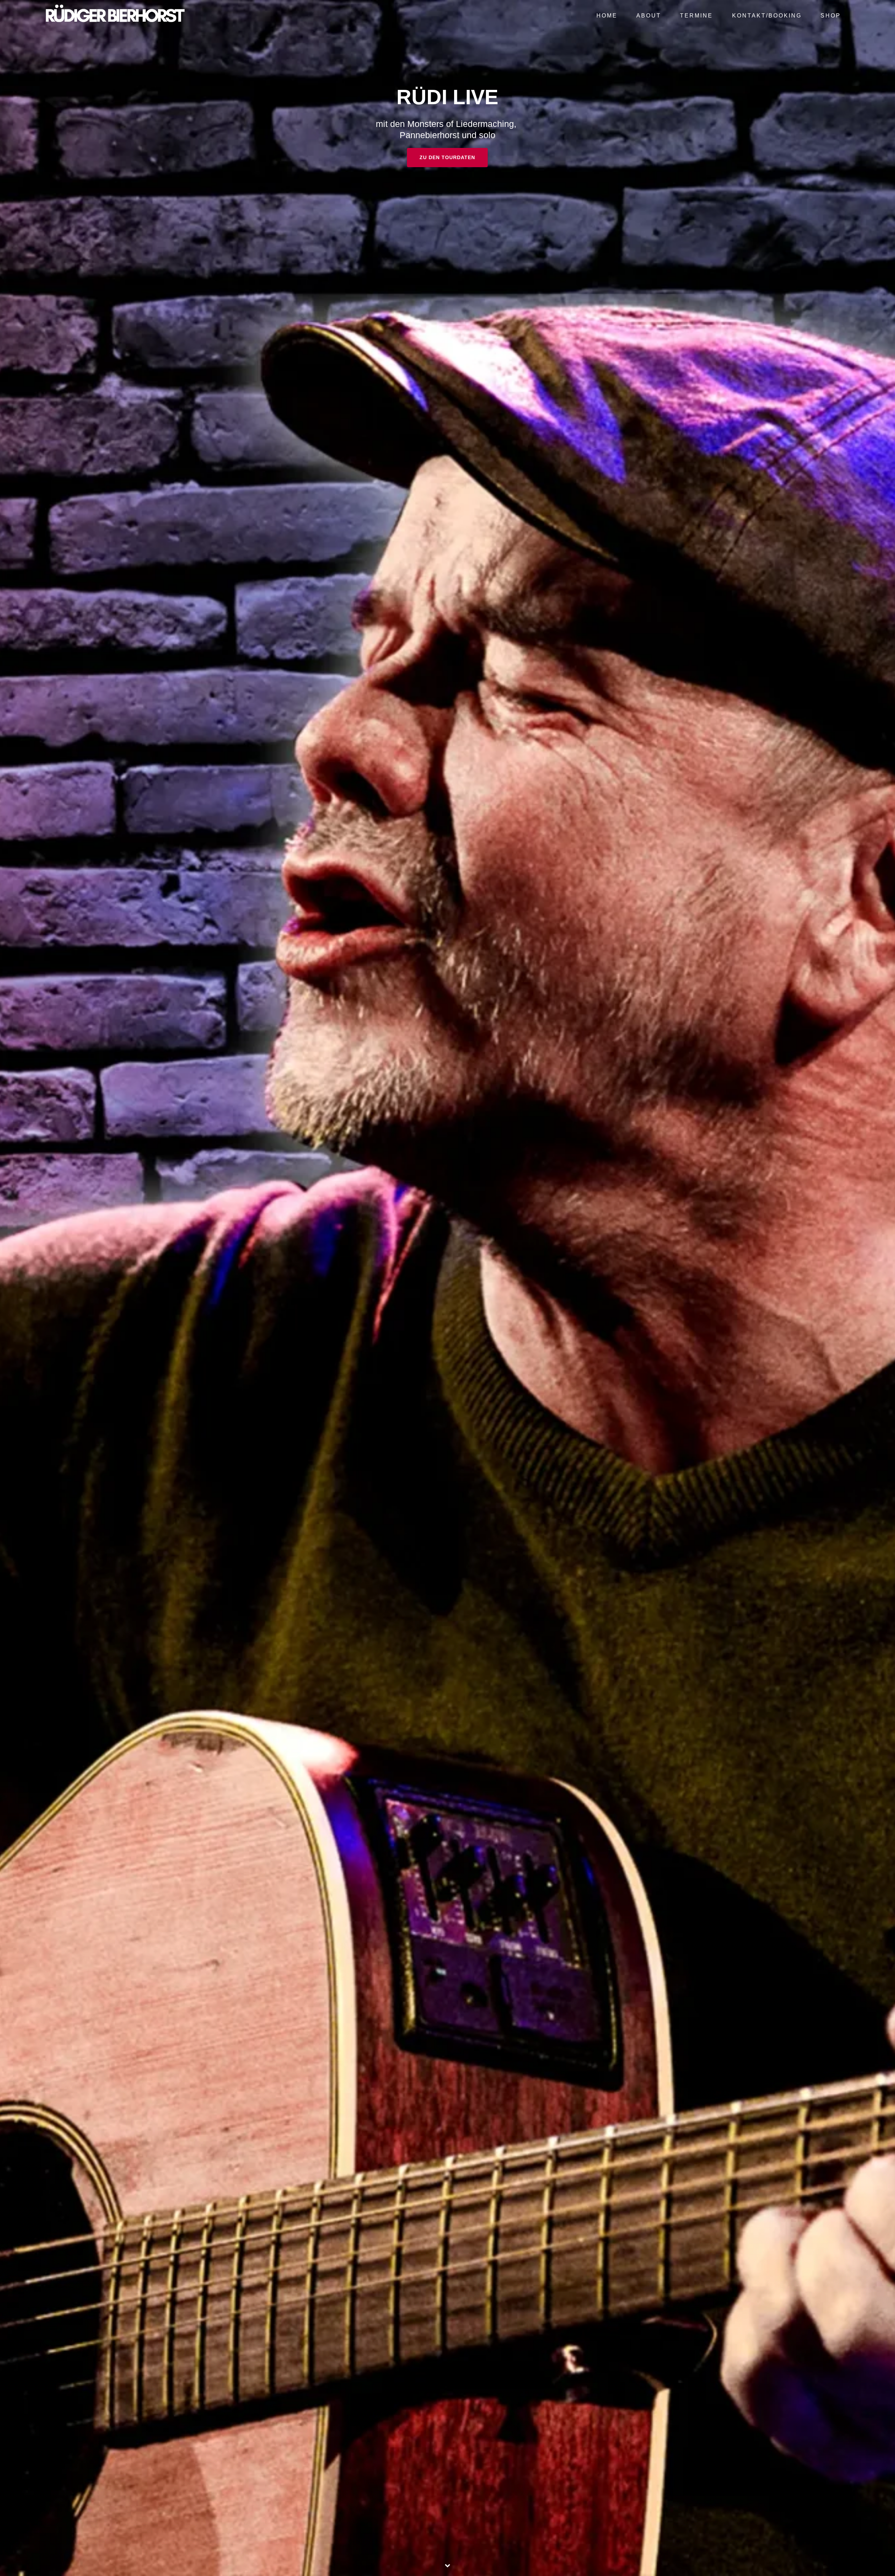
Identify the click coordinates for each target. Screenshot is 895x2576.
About (649, 15)
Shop (831, 15)
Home (607, 15)
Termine (696, 15)
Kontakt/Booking (767, 15)
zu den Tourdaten (447, 157)
